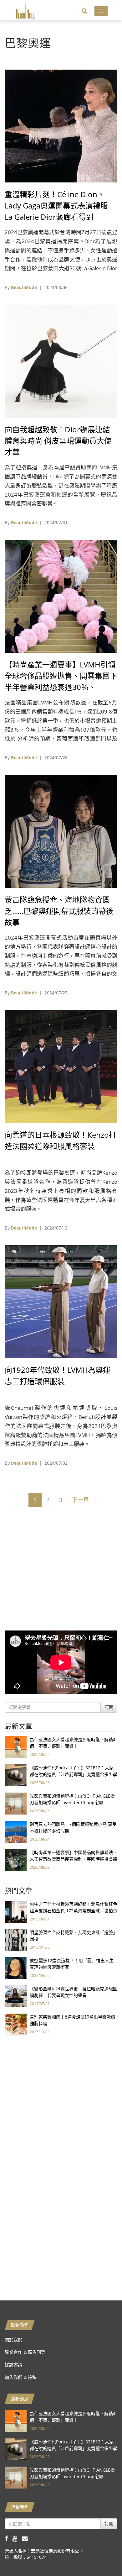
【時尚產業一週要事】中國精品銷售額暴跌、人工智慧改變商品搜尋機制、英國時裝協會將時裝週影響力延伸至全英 (74, 1859)
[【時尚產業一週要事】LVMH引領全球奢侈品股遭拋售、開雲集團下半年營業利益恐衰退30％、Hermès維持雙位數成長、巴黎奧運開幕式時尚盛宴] (61, 596)
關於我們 (13, 2339)
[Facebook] (9, 2538)
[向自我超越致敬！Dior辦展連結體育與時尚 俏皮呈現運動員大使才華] (61, 361)
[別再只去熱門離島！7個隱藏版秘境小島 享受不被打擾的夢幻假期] (16, 1831)
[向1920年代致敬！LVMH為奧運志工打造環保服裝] (61, 1301)
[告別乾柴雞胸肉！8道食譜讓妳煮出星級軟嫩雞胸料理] (16, 2024)
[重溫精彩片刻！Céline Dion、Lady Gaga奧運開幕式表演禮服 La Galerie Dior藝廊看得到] (61, 126)
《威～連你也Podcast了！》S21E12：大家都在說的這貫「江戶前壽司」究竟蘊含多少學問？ (74, 1774)
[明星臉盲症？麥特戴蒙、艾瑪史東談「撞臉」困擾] (16, 1939)
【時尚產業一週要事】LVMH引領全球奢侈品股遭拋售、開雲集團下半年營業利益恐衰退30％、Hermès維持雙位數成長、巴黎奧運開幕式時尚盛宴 (61, 687)
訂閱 (109, 1707)
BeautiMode (24, 287)
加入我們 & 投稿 (21, 2377)
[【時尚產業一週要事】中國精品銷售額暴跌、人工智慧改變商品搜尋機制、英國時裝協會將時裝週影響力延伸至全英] (16, 1860)
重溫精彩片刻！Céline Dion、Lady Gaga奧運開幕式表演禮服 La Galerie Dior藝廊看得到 (56, 205)
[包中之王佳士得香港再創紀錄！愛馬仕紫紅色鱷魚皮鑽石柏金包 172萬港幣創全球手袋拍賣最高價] (16, 1911)
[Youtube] (17, 2538)
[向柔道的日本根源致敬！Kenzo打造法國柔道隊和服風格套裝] (61, 1066)
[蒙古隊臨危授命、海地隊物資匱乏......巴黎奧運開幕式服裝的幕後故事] (61, 831)
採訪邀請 (13, 2365)
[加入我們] (26, 2538)
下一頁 (80, 1500)
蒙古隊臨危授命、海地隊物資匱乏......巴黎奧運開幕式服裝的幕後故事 (59, 911)
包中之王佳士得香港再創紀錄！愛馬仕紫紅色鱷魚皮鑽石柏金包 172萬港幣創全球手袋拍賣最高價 (74, 1911)
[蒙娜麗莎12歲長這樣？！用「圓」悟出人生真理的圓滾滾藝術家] (16, 1968)
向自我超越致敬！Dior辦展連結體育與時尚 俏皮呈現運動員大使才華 (58, 441)
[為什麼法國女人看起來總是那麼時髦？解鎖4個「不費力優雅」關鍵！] (16, 1747)
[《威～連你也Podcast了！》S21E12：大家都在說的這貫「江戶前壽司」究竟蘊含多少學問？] (16, 1775)
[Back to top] (102, 2556)
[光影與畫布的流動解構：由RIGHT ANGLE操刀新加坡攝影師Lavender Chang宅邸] (16, 1803)
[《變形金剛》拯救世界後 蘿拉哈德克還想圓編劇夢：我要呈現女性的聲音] (16, 1996)
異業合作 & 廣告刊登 (25, 2352)
